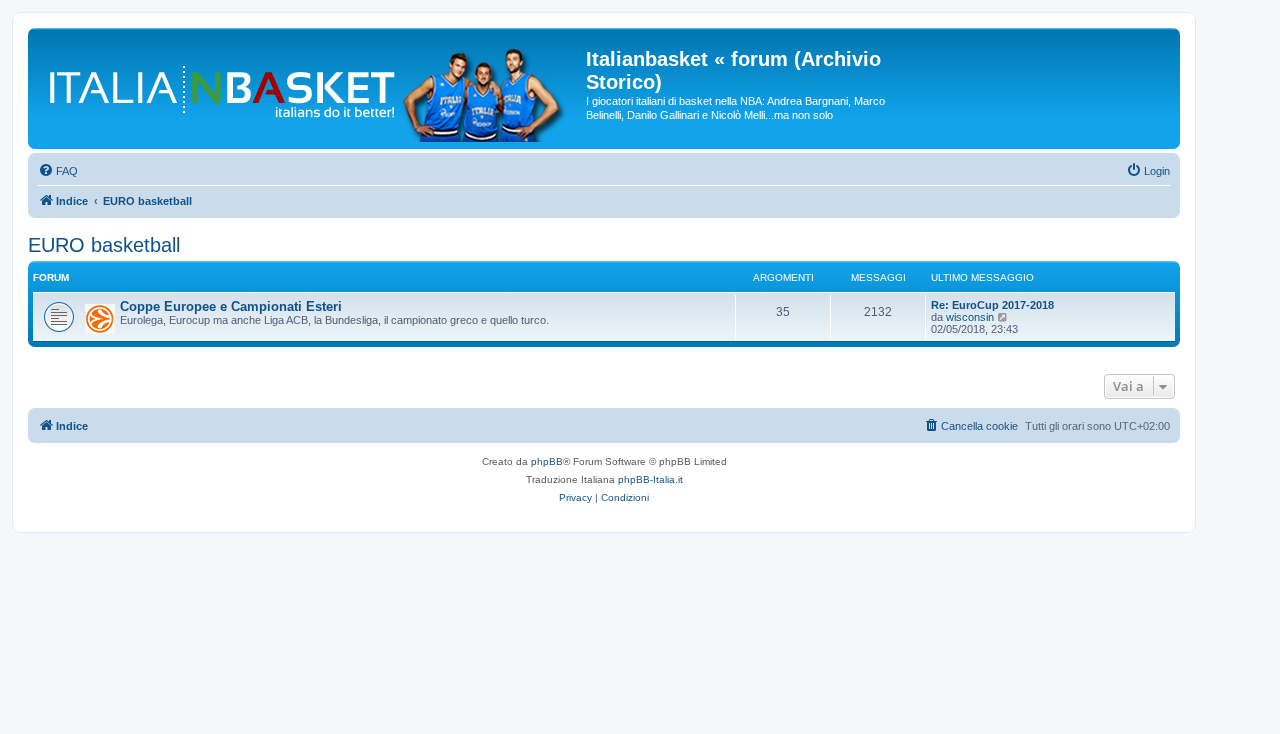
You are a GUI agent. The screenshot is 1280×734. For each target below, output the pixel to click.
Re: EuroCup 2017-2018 (992, 305)
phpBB (547, 461)
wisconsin (970, 317)
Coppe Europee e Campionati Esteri (231, 306)
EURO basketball (104, 245)
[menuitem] (58, 171)
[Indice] (309, 88)
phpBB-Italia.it (650, 479)
